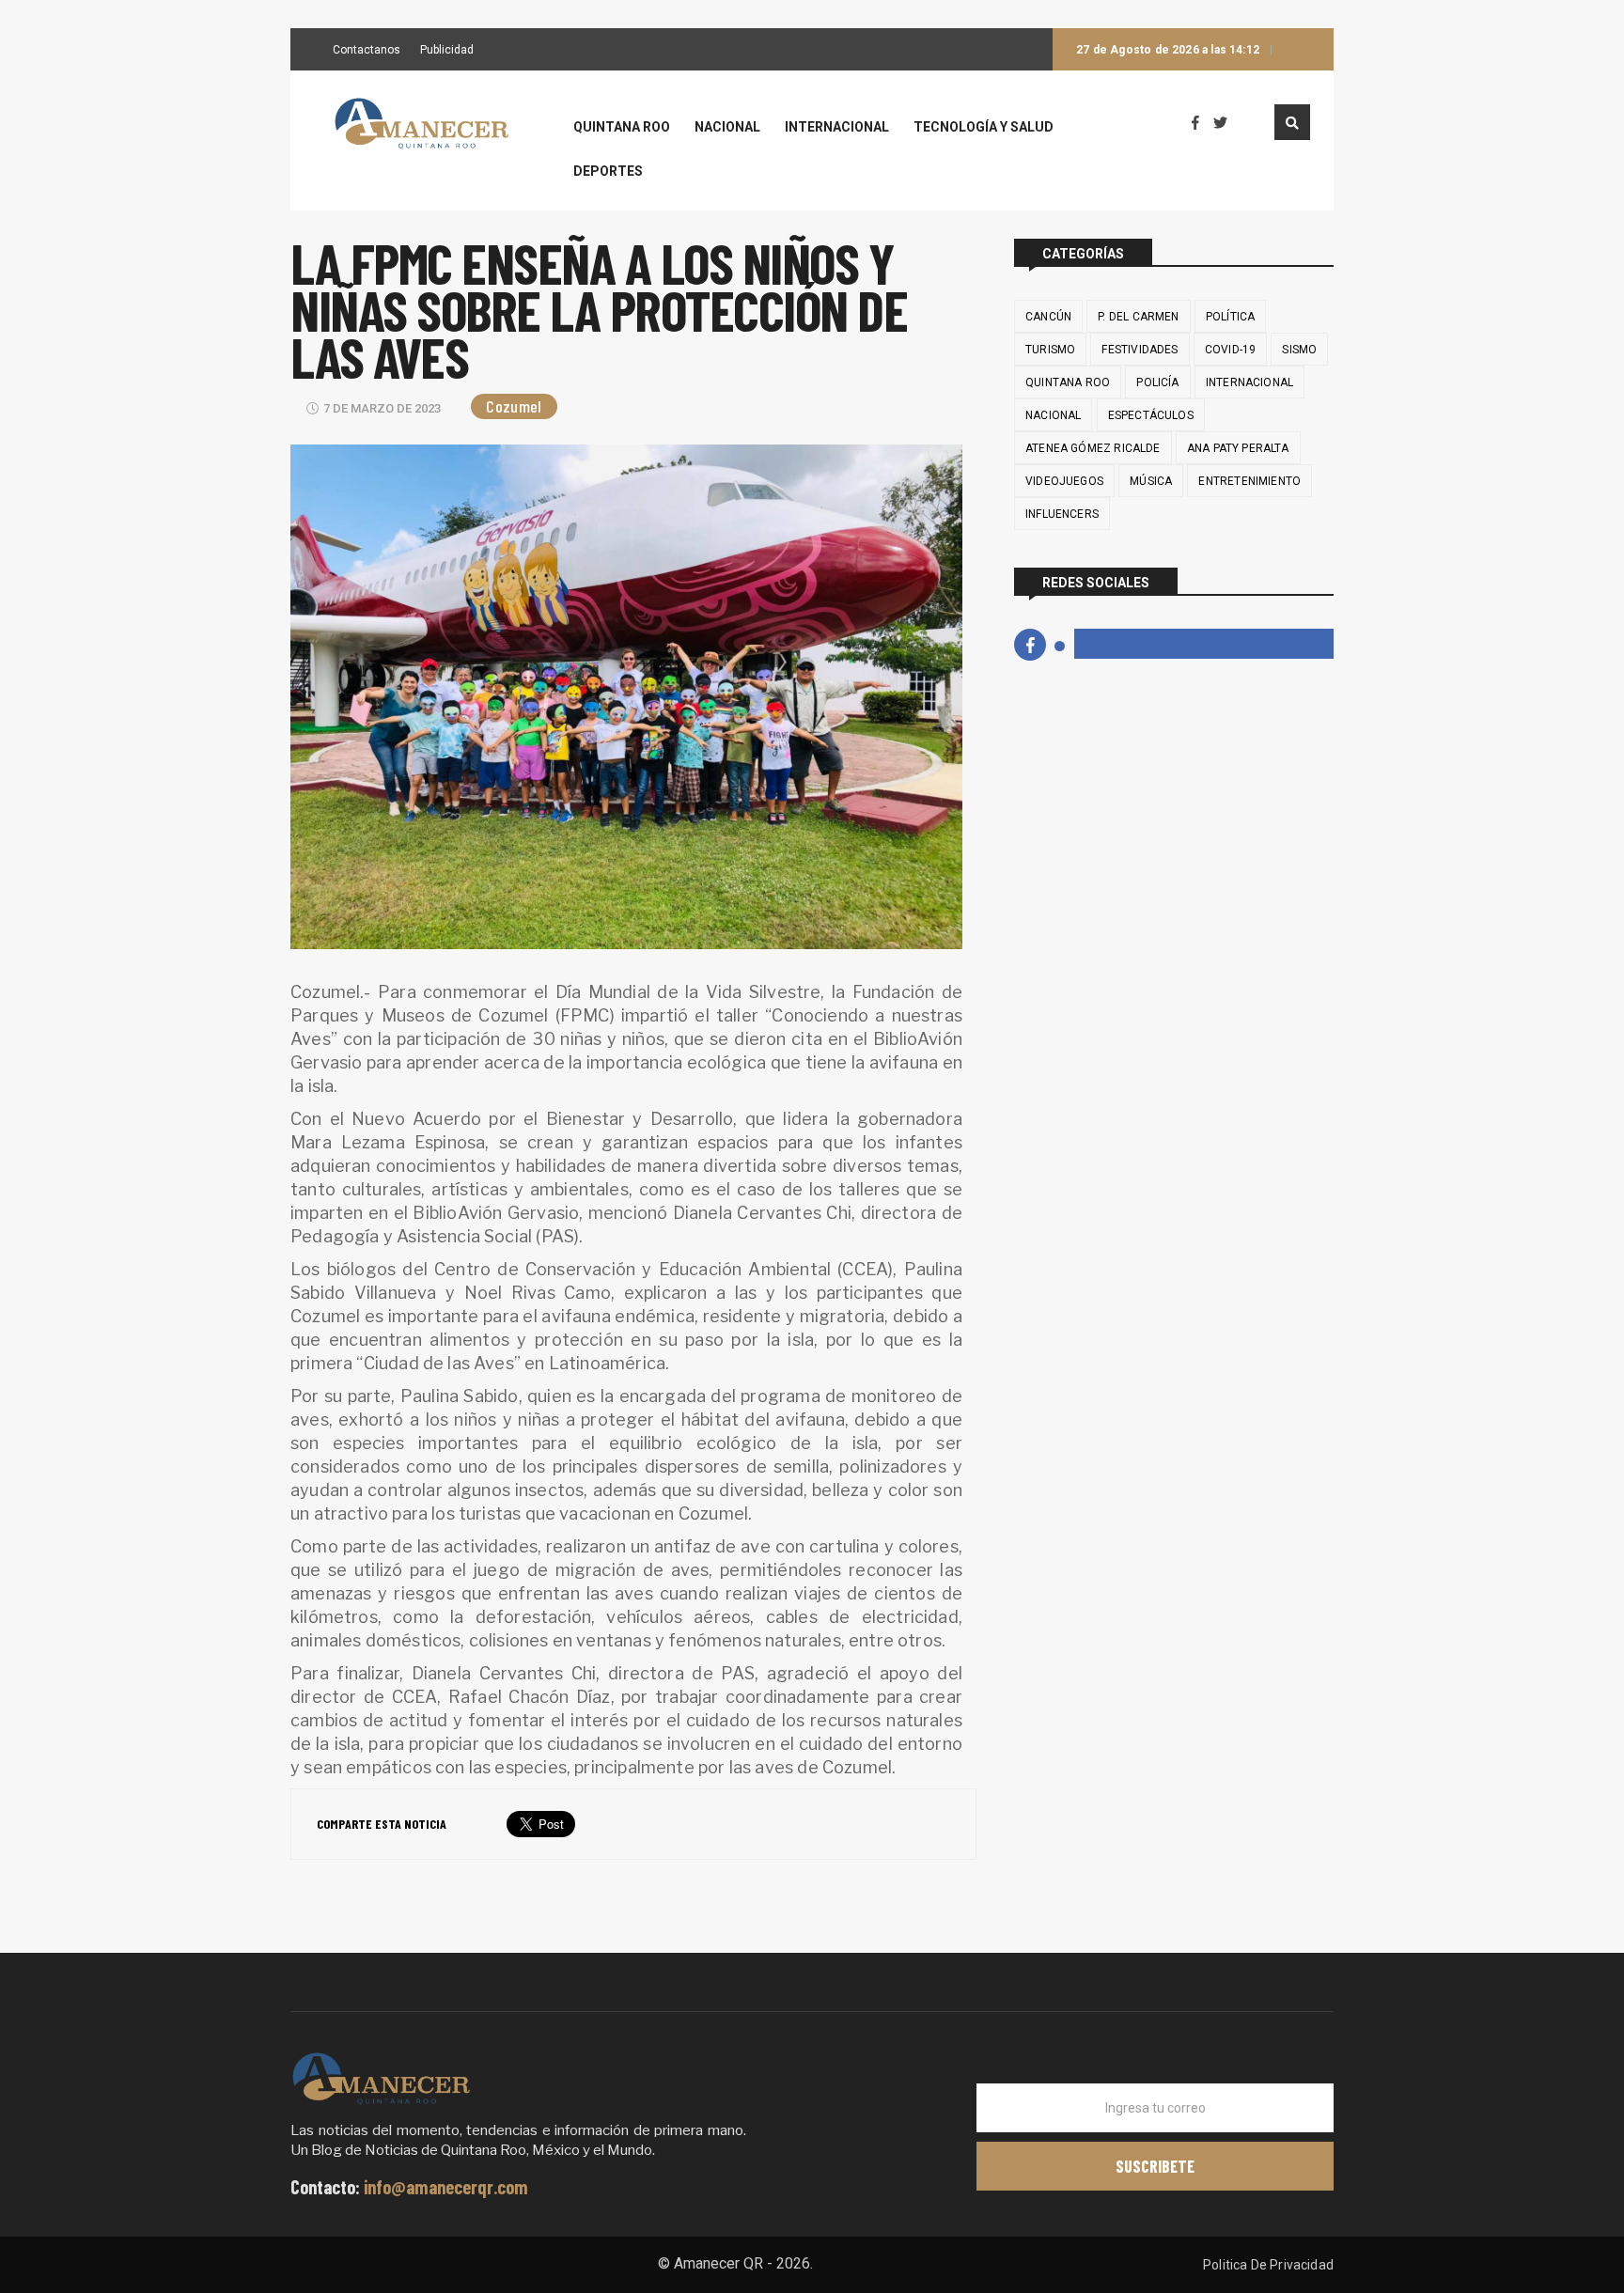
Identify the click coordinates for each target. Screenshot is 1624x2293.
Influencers (1062, 514)
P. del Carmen (1138, 317)
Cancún (1048, 317)
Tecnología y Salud (984, 127)
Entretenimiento (1249, 481)
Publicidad (447, 51)
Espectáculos (1151, 415)
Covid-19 (1230, 350)
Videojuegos (1064, 481)
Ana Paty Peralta (1238, 448)
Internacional (837, 127)
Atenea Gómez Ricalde (1093, 448)
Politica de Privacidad (1268, 2265)
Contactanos (367, 51)
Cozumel (514, 406)
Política (1230, 317)
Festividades (1140, 350)
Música (1151, 481)
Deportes (608, 172)
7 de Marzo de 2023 (382, 408)
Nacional (727, 127)
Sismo (1299, 350)
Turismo (1050, 350)
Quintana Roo (622, 127)
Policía (1157, 382)
